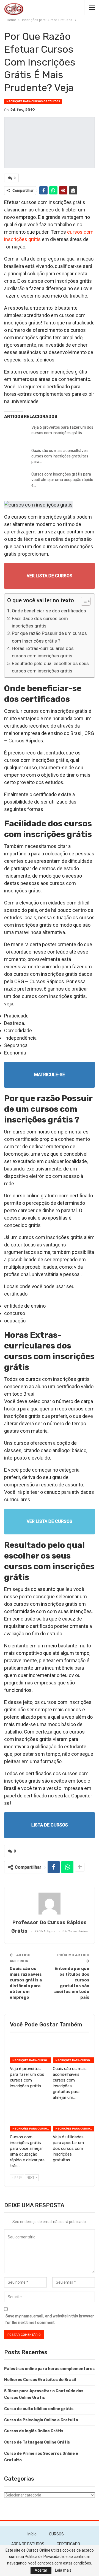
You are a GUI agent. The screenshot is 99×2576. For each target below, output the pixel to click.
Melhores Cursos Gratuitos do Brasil (40, 2380)
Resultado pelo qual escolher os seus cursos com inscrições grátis (50, 667)
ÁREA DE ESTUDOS (28, 2544)
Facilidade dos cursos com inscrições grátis (40, 622)
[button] (83, 602)
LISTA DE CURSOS (50, 1825)
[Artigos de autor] (50, 1904)
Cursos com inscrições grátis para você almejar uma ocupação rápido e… (62, 480)
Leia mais (63, 2570)
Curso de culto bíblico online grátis (39, 2409)
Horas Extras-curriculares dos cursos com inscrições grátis (43, 652)
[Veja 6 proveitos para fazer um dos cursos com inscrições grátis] (16, 434)
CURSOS (56, 2534)
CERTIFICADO (68, 2544)
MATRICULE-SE (50, 1075)
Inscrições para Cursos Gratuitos (33, 101)
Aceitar (41, 2570)
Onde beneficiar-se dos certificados (49, 611)
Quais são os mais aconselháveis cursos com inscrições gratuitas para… (60, 456)
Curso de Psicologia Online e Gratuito (41, 2420)
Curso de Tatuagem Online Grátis (37, 2442)
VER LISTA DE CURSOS (50, 576)
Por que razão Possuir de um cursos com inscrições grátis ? (49, 637)
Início (32, 2534)
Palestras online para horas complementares (49, 2369)
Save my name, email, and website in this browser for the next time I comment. (50, 2319)
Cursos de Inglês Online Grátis (34, 2431)
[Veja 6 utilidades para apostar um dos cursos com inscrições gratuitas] (71, 2119)
